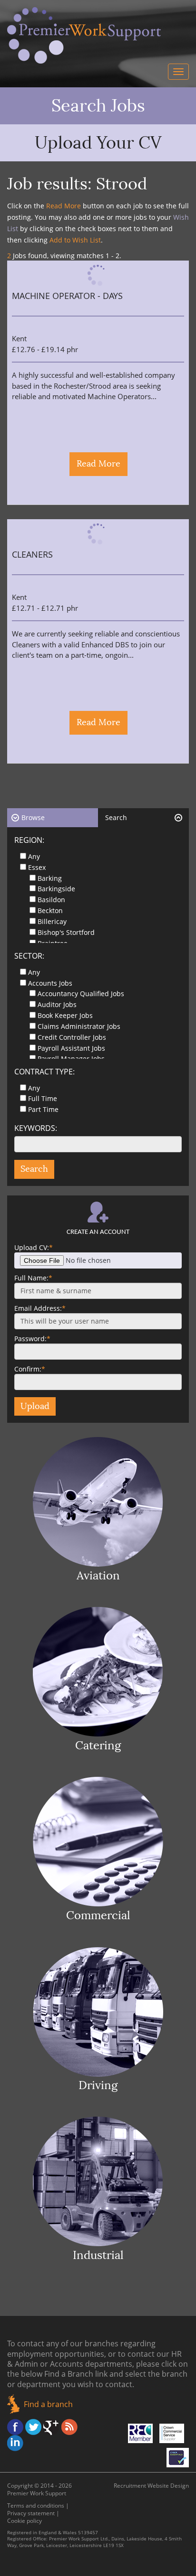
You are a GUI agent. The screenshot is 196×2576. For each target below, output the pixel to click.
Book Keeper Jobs (65, 1015)
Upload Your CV (98, 143)
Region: (29, 840)
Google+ (51, 2427)
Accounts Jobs (50, 983)
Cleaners (32, 555)
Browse (33, 817)
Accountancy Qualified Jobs (81, 994)
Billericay (52, 921)
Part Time (43, 1109)
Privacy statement (31, 2513)
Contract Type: (44, 1072)
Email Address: (40, 1308)
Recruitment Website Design (151, 2486)
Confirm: (30, 1369)
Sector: (29, 956)
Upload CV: (34, 1247)
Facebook (15, 2427)
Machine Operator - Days (67, 296)
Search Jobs (98, 106)
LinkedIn (15, 2443)
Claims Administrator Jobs (79, 1026)
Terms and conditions (36, 2506)
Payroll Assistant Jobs (71, 1048)
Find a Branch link (76, 2374)
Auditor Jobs (57, 1004)
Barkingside (56, 889)
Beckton (50, 910)
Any (34, 856)
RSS (69, 2427)
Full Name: (33, 1278)
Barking (50, 878)
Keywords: (36, 1128)
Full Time (43, 1098)
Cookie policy (24, 2521)
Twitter (33, 2427)
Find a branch (48, 2404)
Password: (32, 1339)
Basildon (51, 900)
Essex (37, 867)
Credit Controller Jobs (72, 1037)
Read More (98, 464)
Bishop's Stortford (66, 932)
